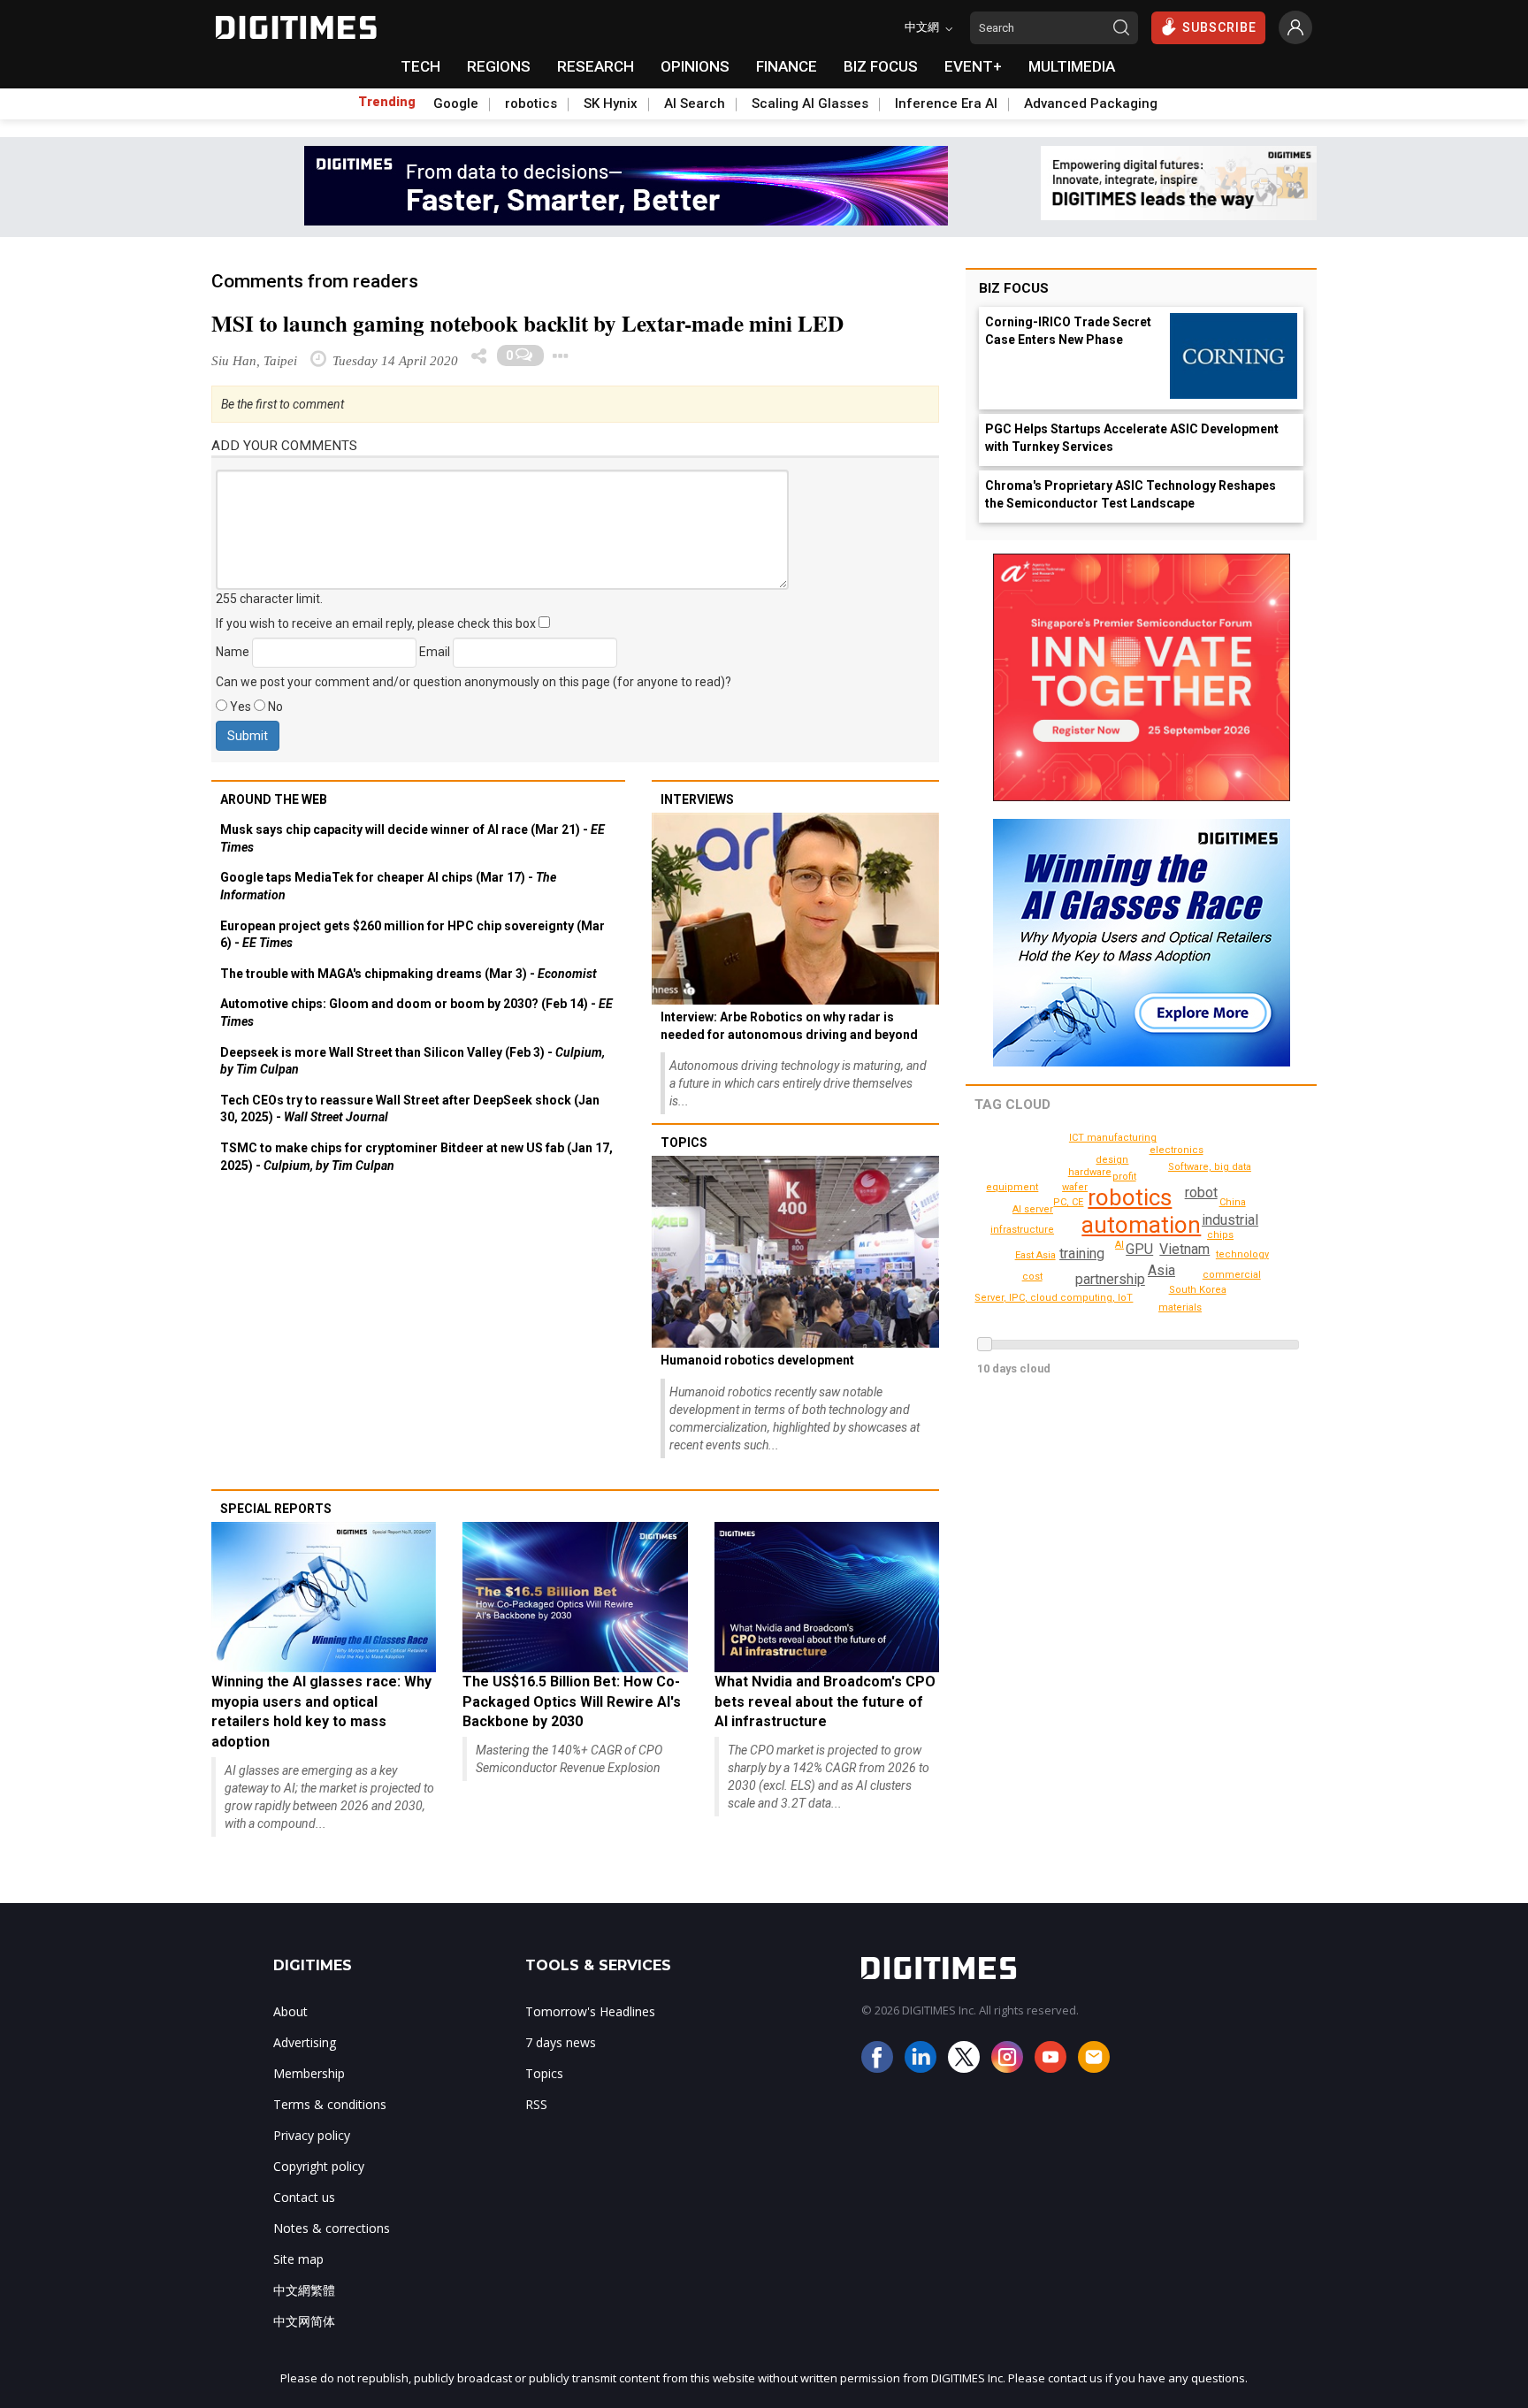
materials (1180, 1307)
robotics (531, 103)
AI (1119, 1245)
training (1082, 1254)
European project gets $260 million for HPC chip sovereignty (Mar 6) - (413, 935)
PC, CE (1068, 1202)
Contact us (304, 2197)
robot (1201, 1193)
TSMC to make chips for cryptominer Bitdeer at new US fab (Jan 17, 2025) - (416, 1157)
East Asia (1035, 1255)
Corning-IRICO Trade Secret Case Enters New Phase (1068, 331)
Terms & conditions (330, 2104)
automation (1141, 1225)
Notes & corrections (332, 2228)
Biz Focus (1014, 288)
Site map (298, 2259)
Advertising (305, 2042)
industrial (1230, 1220)
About (290, 2011)
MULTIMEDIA (1072, 66)
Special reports (276, 1509)
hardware (1090, 1172)
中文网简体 (304, 2321)
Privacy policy (312, 2135)
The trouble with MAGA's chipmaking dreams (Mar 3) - (409, 974)
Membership (309, 2073)
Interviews (697, 799)
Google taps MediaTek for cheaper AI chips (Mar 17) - (388, 886)
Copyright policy (319, 2166)
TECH (420, 66)
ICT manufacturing (1113, 1138)
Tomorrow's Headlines (590, 2011)
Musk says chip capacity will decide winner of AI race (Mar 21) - (413, 838)
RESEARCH (596, 66)
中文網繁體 (304, 2290)
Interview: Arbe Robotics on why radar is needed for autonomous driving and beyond (789, 1026)
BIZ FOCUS (881, 66)
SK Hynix (611, 103)
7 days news (561, 2042)
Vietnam (1184, 1249)
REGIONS (499, 66)
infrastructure (1022, 1230)
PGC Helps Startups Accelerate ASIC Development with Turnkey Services (1132, 438)
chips (1220, 1235)
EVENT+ (973, 66)
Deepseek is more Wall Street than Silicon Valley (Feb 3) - (413, 1061)
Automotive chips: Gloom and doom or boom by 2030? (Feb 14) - (416, 1013)
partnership (1110, 1279)
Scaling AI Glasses (810, 103)
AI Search (695, 103)
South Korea (1198, 1290)
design (1112, 1160)
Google (456, 103)
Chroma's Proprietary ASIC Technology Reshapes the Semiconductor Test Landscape (1131, 494)
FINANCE (787, 66)
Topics (684, 1143)
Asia (1161, 1270)
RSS (536, 2104)
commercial (1232, 1275)
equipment (1012, 1187)
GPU (1139, 1249)
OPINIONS (695, 66)
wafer (1075, 1187)
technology (1242, 1254)
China (1233, 1202)
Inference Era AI (946, 103)
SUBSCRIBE (1219, 27)
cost (1032, 1277)
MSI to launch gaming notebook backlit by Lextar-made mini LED (527, 323)
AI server (1033, 1209)
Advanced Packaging (1091, 103)
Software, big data (1210, 1167)
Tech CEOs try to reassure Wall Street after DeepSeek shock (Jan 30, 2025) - (410, 1109)
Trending (387, 102)
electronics (1177, 1150)
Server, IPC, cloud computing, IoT (1054, 1298)
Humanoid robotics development (757, 1360)
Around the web (274, 799)
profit (1124, 1177)
